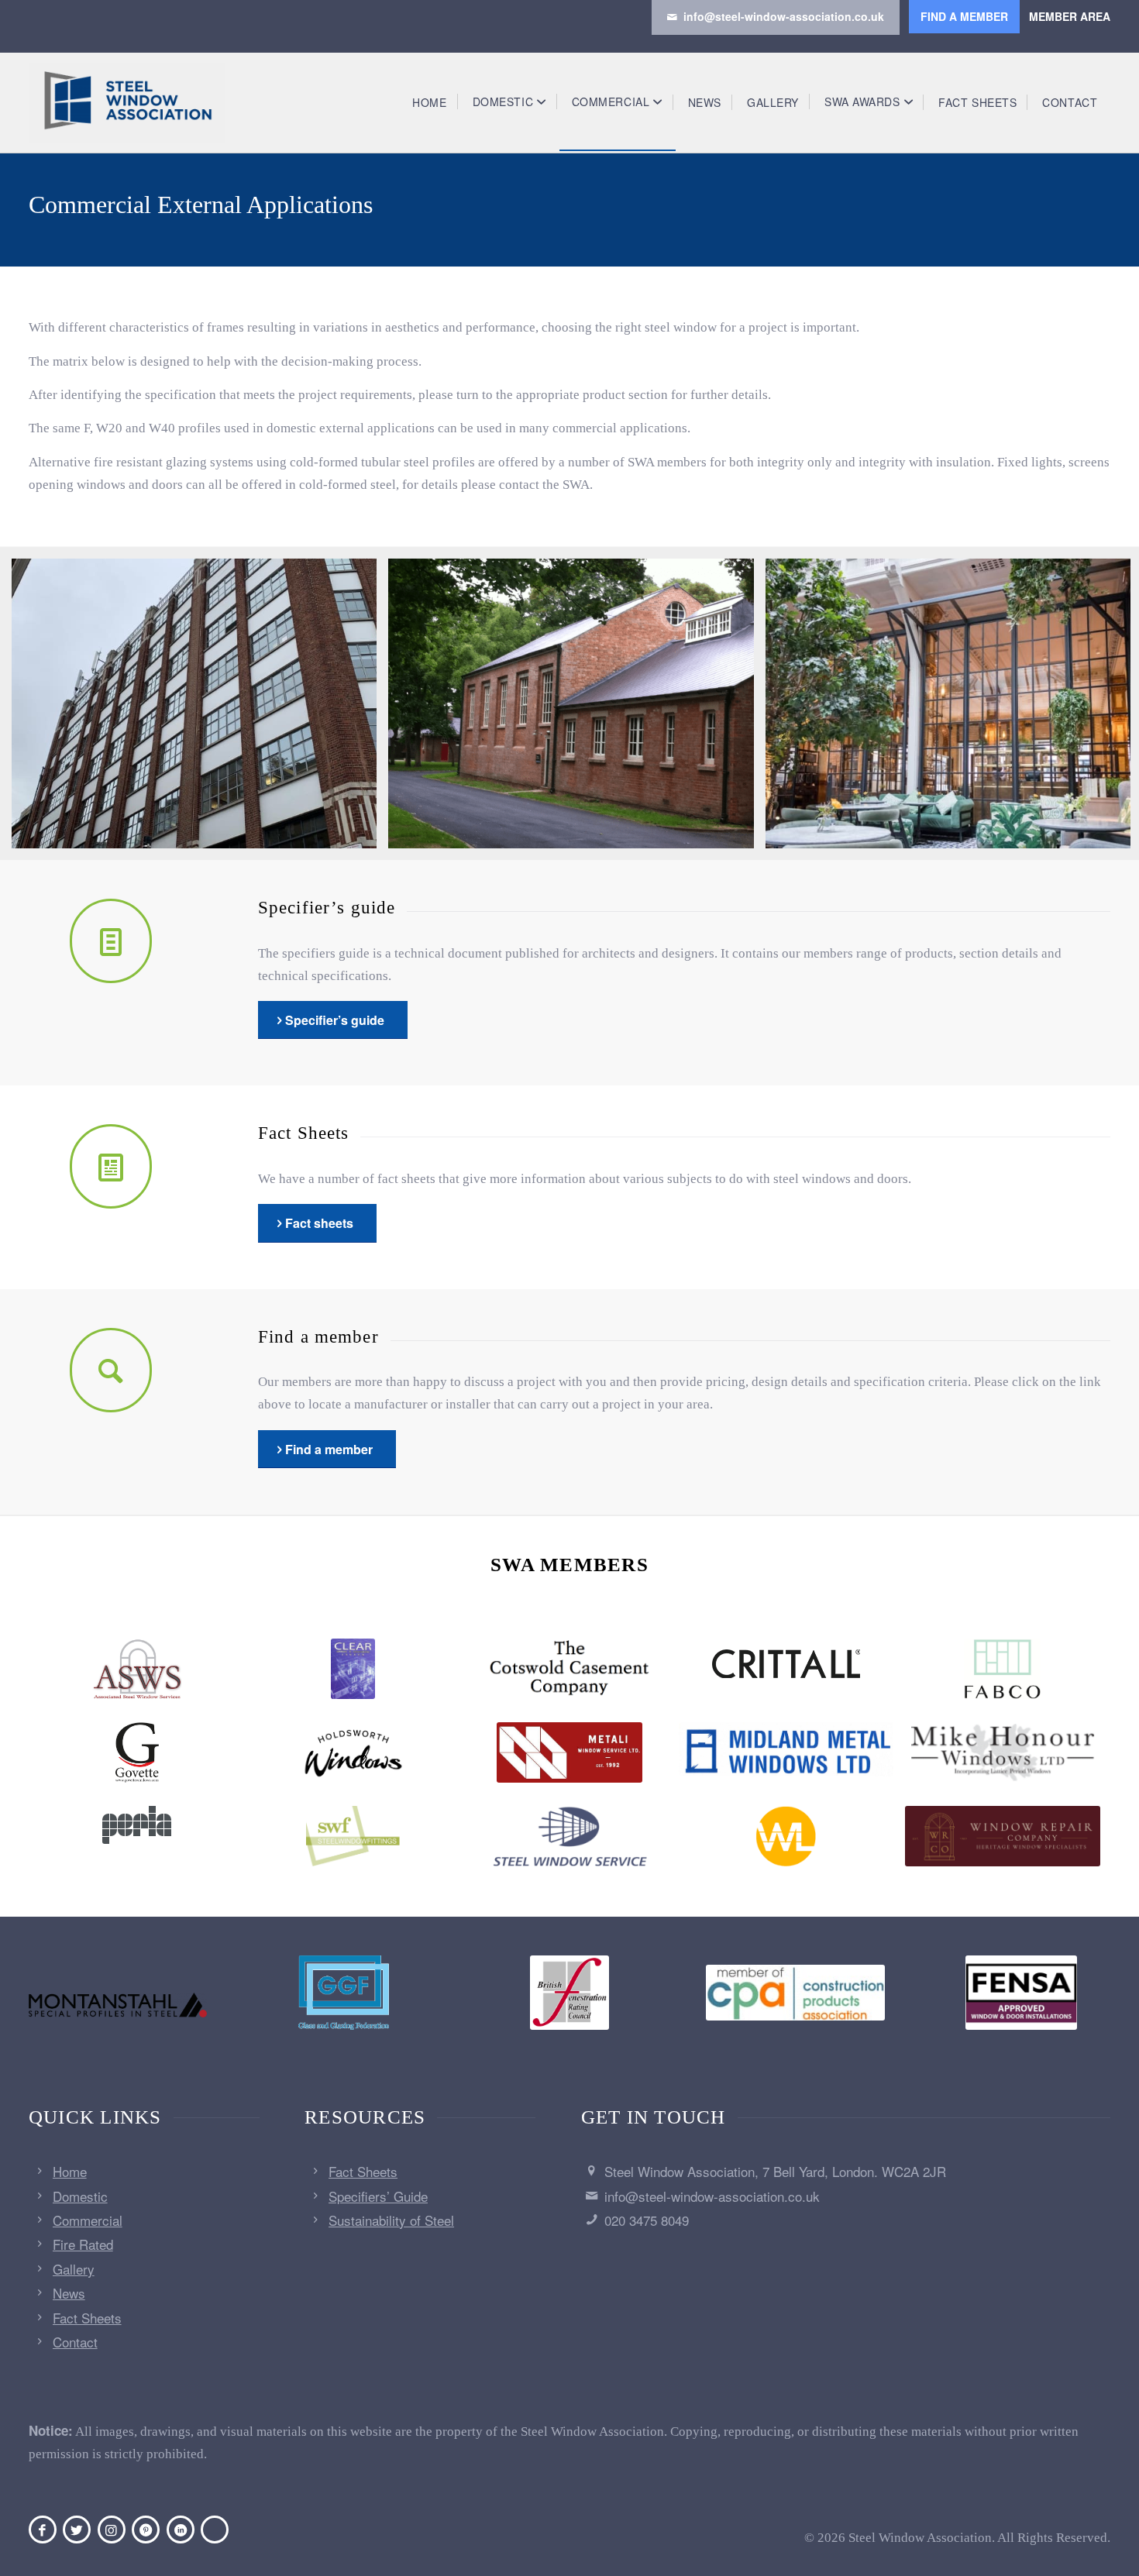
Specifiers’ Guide (378, 2196)
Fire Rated (83, 2244)
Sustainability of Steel (391, 2220)
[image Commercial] (576, 709)
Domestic (80, 2196)
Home (70, 2171)
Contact (75, 2342)
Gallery (74, 2269)
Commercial (88, 2220)
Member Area (1070, 16)
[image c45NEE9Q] (200, 709)
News (69, 2293)
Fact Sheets (87, 2318)
